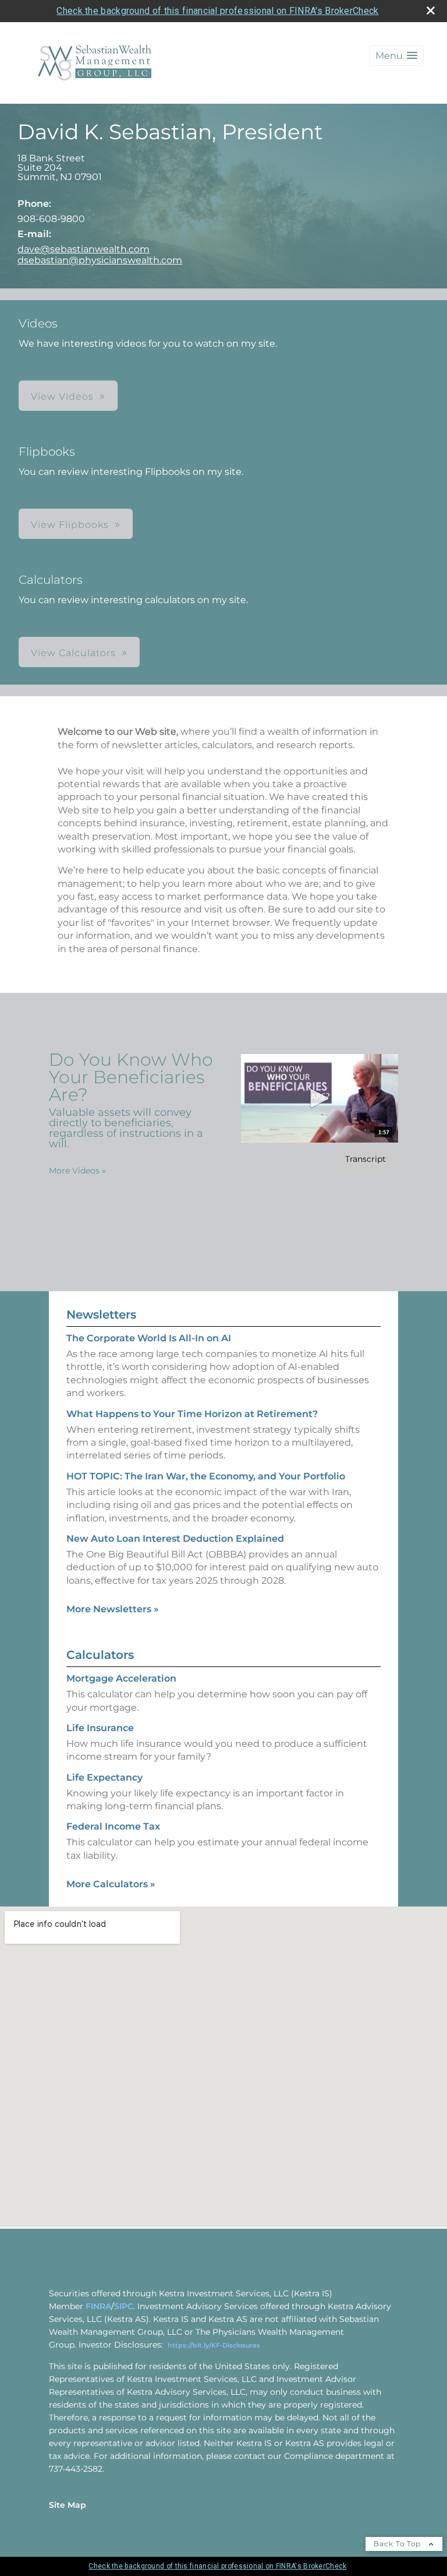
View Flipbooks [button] (70, 525)
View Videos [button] (62, 397)
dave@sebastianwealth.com (84, 249)
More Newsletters (113, 1609)
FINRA (98, 2306)
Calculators (100, 1655)
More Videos (77, 1171)
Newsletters (101, 1315)
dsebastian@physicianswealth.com (100, 260)
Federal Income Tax (113, 1826)
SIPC (124, 2306)
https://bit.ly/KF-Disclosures (214, 2345)
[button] (396, 56)
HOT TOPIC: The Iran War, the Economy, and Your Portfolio (206, 1476)
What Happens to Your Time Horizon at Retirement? (192, 1414)
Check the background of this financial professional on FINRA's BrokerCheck (217, 11)
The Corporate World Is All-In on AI (149, 1338)
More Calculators (111, 1884)
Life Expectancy (104, 1777)
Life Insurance (100, 1728)
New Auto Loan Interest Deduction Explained (175, 1539)
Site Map (68, 2505)
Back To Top (398, 2544)
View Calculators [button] (73, 653)
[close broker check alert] (431, 10)
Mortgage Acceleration (121, 1678)
